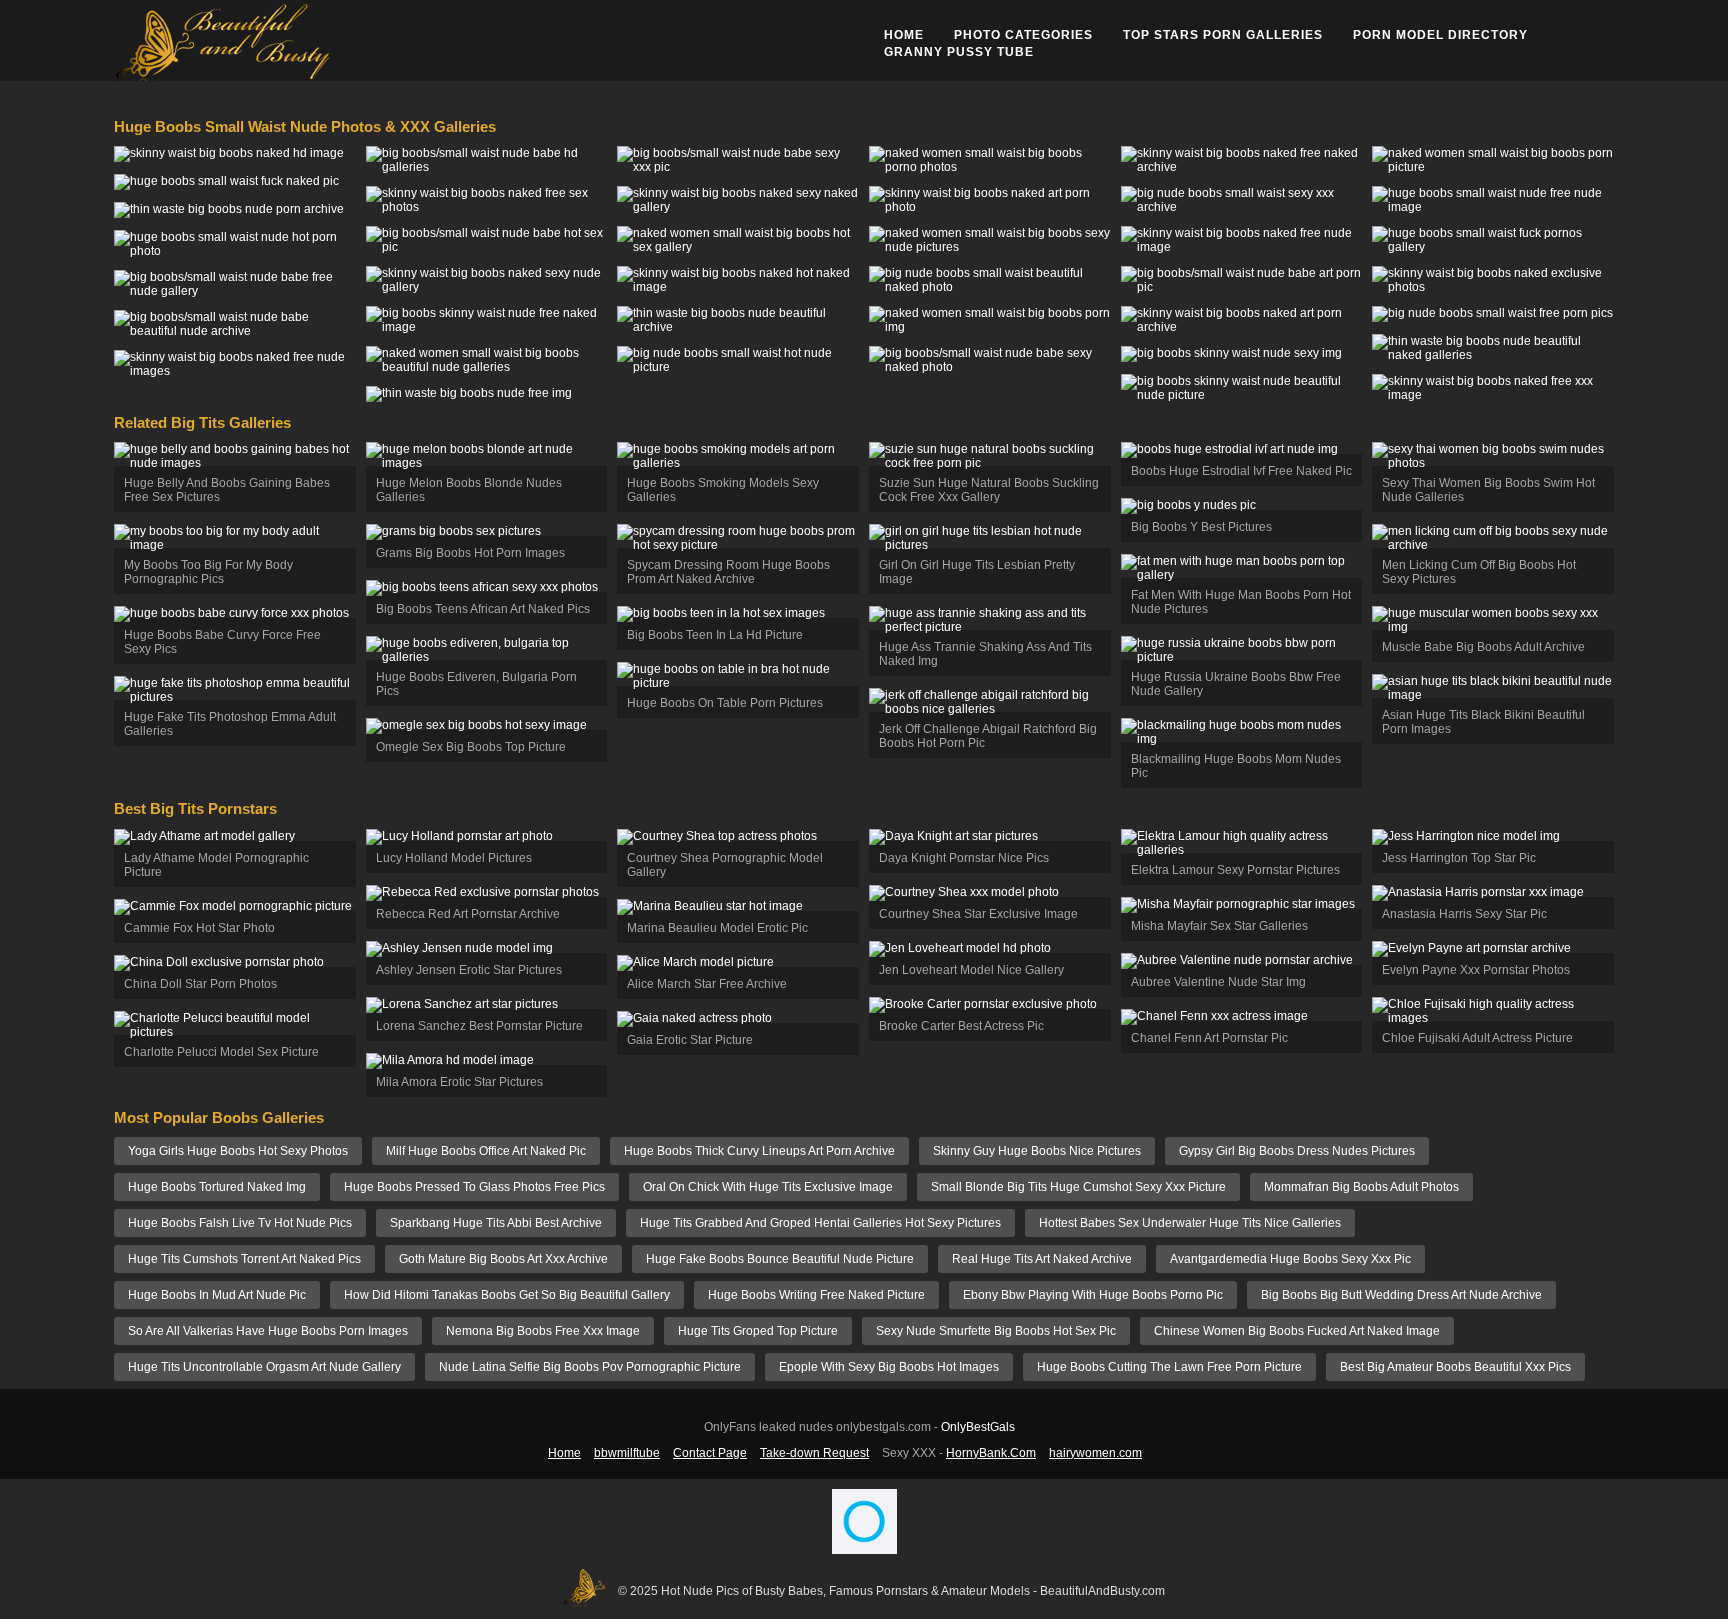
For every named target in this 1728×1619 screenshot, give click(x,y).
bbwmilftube (627, 1453)
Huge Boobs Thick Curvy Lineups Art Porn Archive (759, 1151)
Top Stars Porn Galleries (1223, 35)
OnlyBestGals (978, 1427)
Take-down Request (814, 1453)
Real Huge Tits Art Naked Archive (1042, 1259)
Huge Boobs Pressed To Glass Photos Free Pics (474, 1187)
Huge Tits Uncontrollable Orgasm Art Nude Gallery (264, 1367)
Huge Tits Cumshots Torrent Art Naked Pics (244, 1259)
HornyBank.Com (991, 1453)
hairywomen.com (1095, 1453)
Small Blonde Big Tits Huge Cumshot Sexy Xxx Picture (1078, 1187)
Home (904, 35)
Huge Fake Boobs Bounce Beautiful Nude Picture (780, 1259)
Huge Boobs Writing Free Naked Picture (816, 1295)
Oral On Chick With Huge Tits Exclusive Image (768, 1187)
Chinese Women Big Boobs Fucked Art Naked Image (1297, 1331)
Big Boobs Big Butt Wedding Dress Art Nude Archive (1401, 1295)
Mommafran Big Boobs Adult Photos (1361, 1187)
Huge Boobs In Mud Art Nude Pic (217, 1295)
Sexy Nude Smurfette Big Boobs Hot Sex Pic (996, 1331)
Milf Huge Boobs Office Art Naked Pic (486, 1151)
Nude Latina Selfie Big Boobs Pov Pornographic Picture (590, 1367)
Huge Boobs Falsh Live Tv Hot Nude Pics (240, 1223)
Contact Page (710, 1453)
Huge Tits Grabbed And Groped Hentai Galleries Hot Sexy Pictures (820, 1223)
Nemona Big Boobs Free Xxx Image (543, 1331)
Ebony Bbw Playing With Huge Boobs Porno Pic (1093, 1295)
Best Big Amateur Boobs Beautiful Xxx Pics (1455, 1367)
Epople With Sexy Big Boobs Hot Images (889, 1367)
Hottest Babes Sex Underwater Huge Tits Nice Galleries (1190, 1223)
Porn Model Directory (1440, 35)
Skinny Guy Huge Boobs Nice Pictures (1037, 1151)
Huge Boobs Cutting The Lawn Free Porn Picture (1169, 1367)
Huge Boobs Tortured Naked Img (217, 1187)
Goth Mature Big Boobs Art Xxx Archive (503, 1259)
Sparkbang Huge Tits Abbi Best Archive (496, 1223)
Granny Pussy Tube (959, 52)
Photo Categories (1023, 35)
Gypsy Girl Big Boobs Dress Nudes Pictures (1297, 1151)
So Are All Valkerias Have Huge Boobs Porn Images (268, 1331)
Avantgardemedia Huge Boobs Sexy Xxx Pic (1290, 1259)
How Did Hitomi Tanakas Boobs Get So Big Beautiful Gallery (507, 1295)
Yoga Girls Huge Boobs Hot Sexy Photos (238, 1151)
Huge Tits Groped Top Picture (758, 1331)
